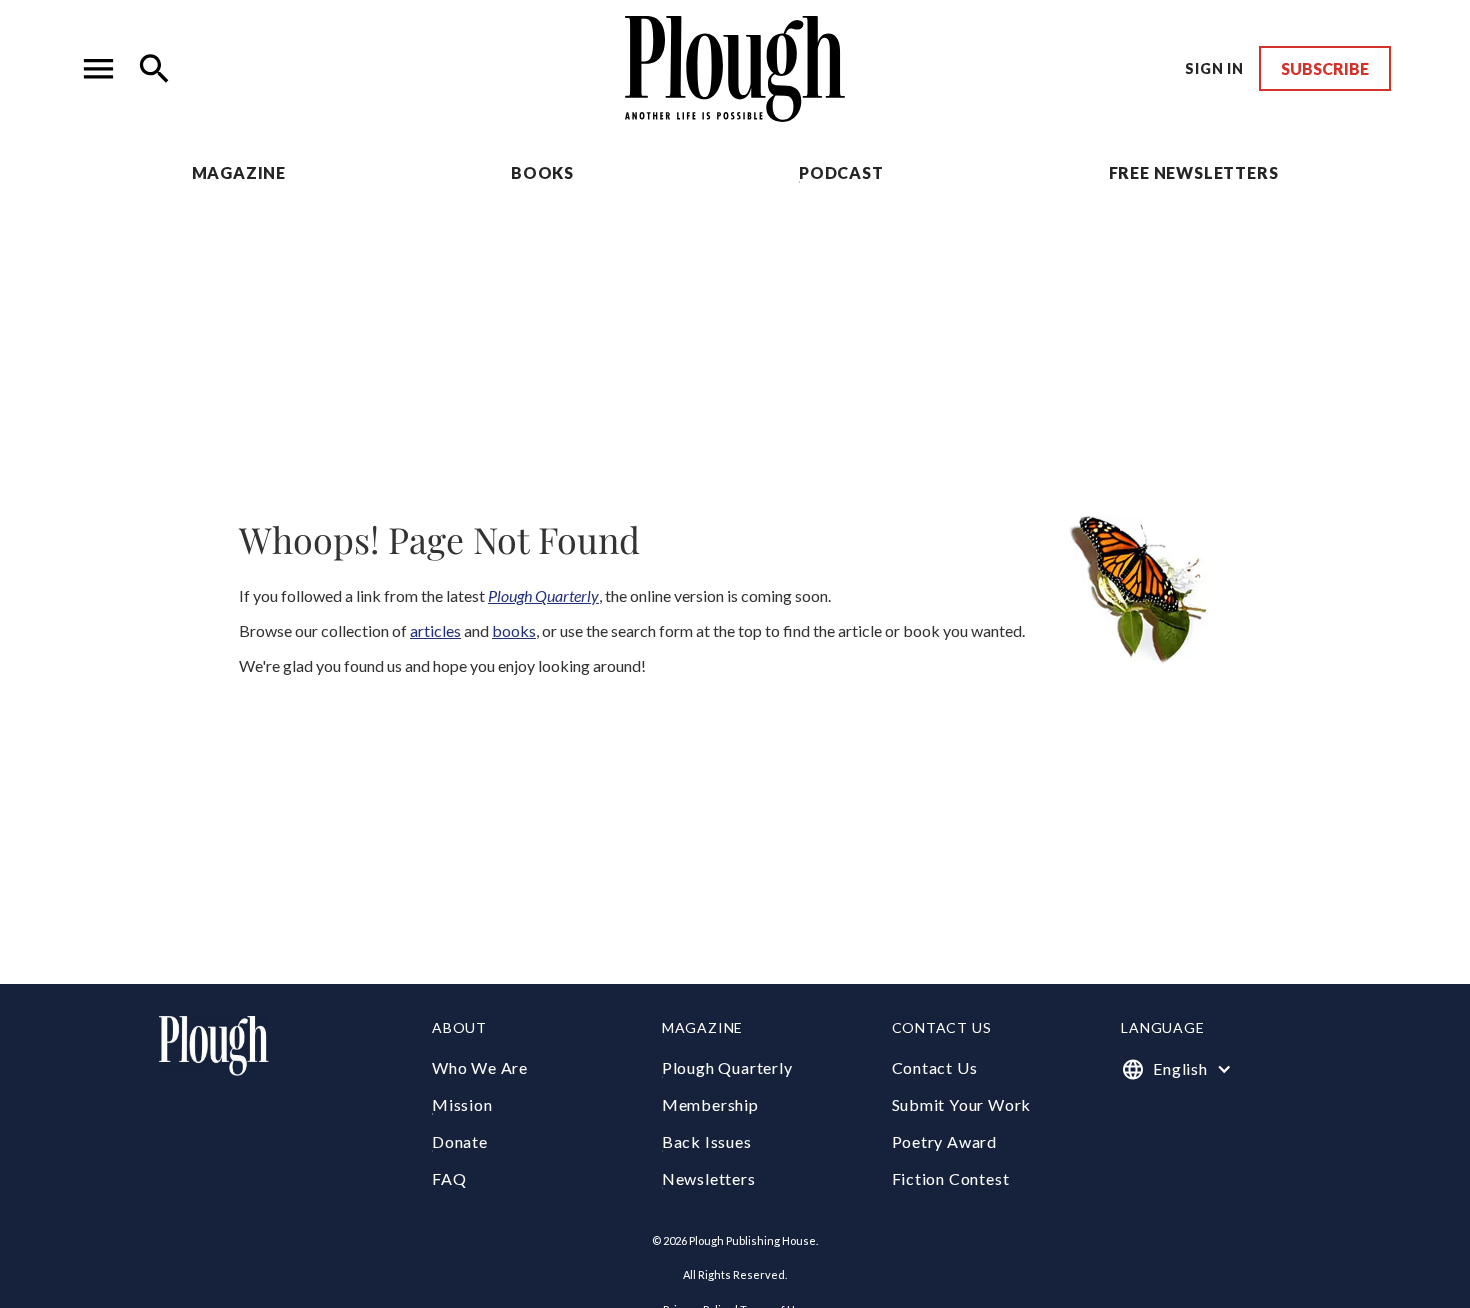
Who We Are (480, 1067)
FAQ (449, 1178)
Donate (460, 1141)
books (514, 630)
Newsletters (709, 1178)
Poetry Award (945, 1141)
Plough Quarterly (727, 1067)
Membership (710, 1104)
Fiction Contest (951, 1178)
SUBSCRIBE (1325, 68)
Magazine (239, 172)
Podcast (841, 172)
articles (435, 630)
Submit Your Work (962, 1104)
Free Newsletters (1194, 172)
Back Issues (707, 1141)
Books (542, 172)
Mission (462, 1104)
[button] (99, 69)
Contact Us (935, 1067)
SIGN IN (1214, 68)
